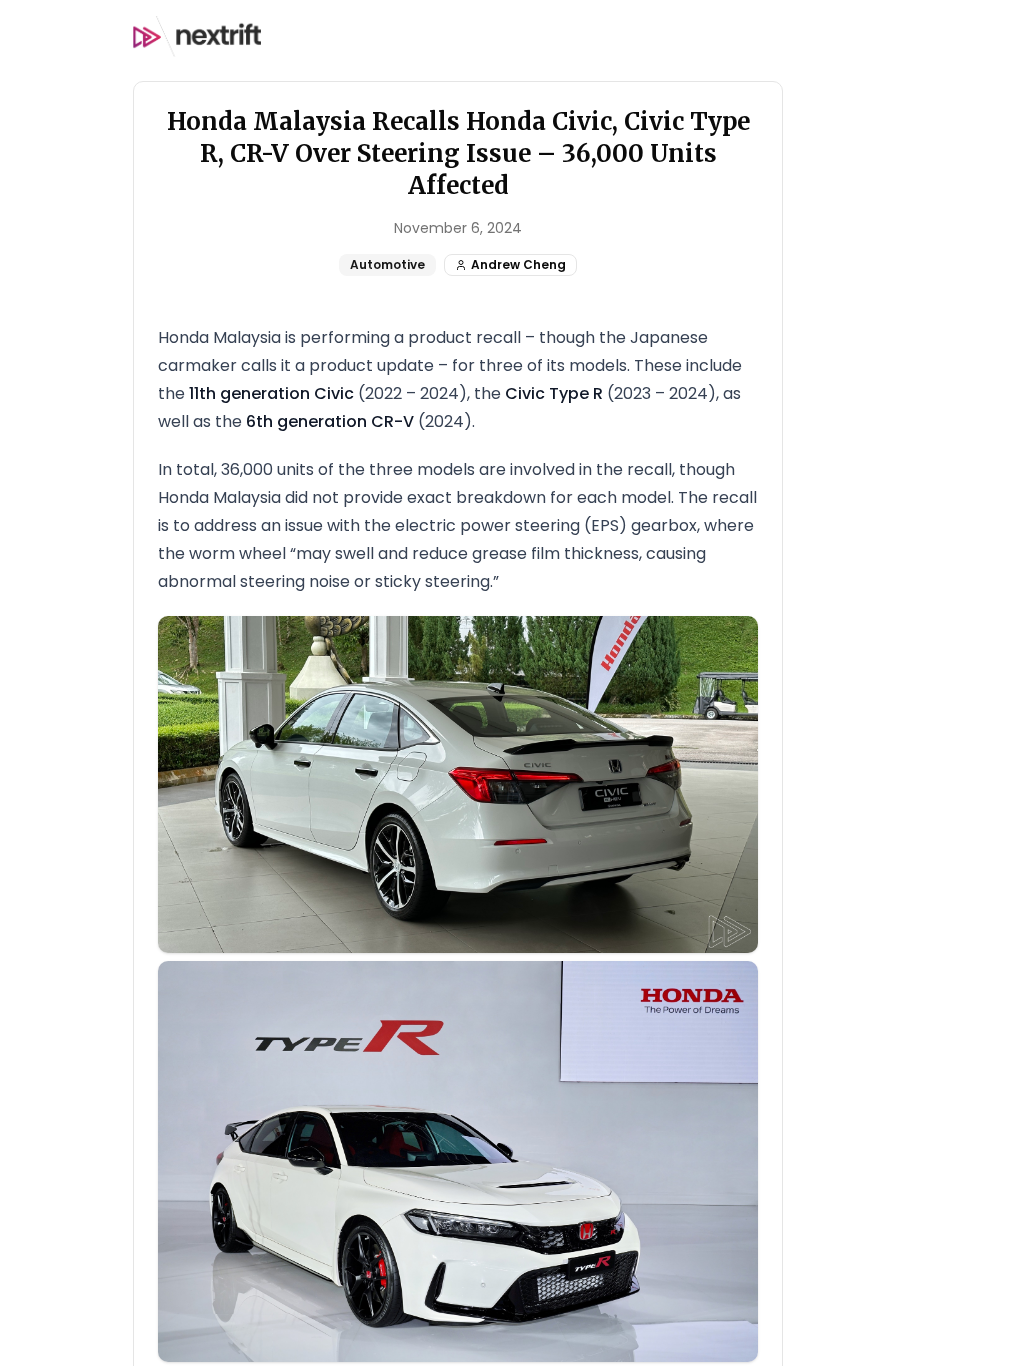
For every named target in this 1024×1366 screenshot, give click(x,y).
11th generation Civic (271, 393)
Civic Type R (554, 393)
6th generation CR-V (330, 421)
